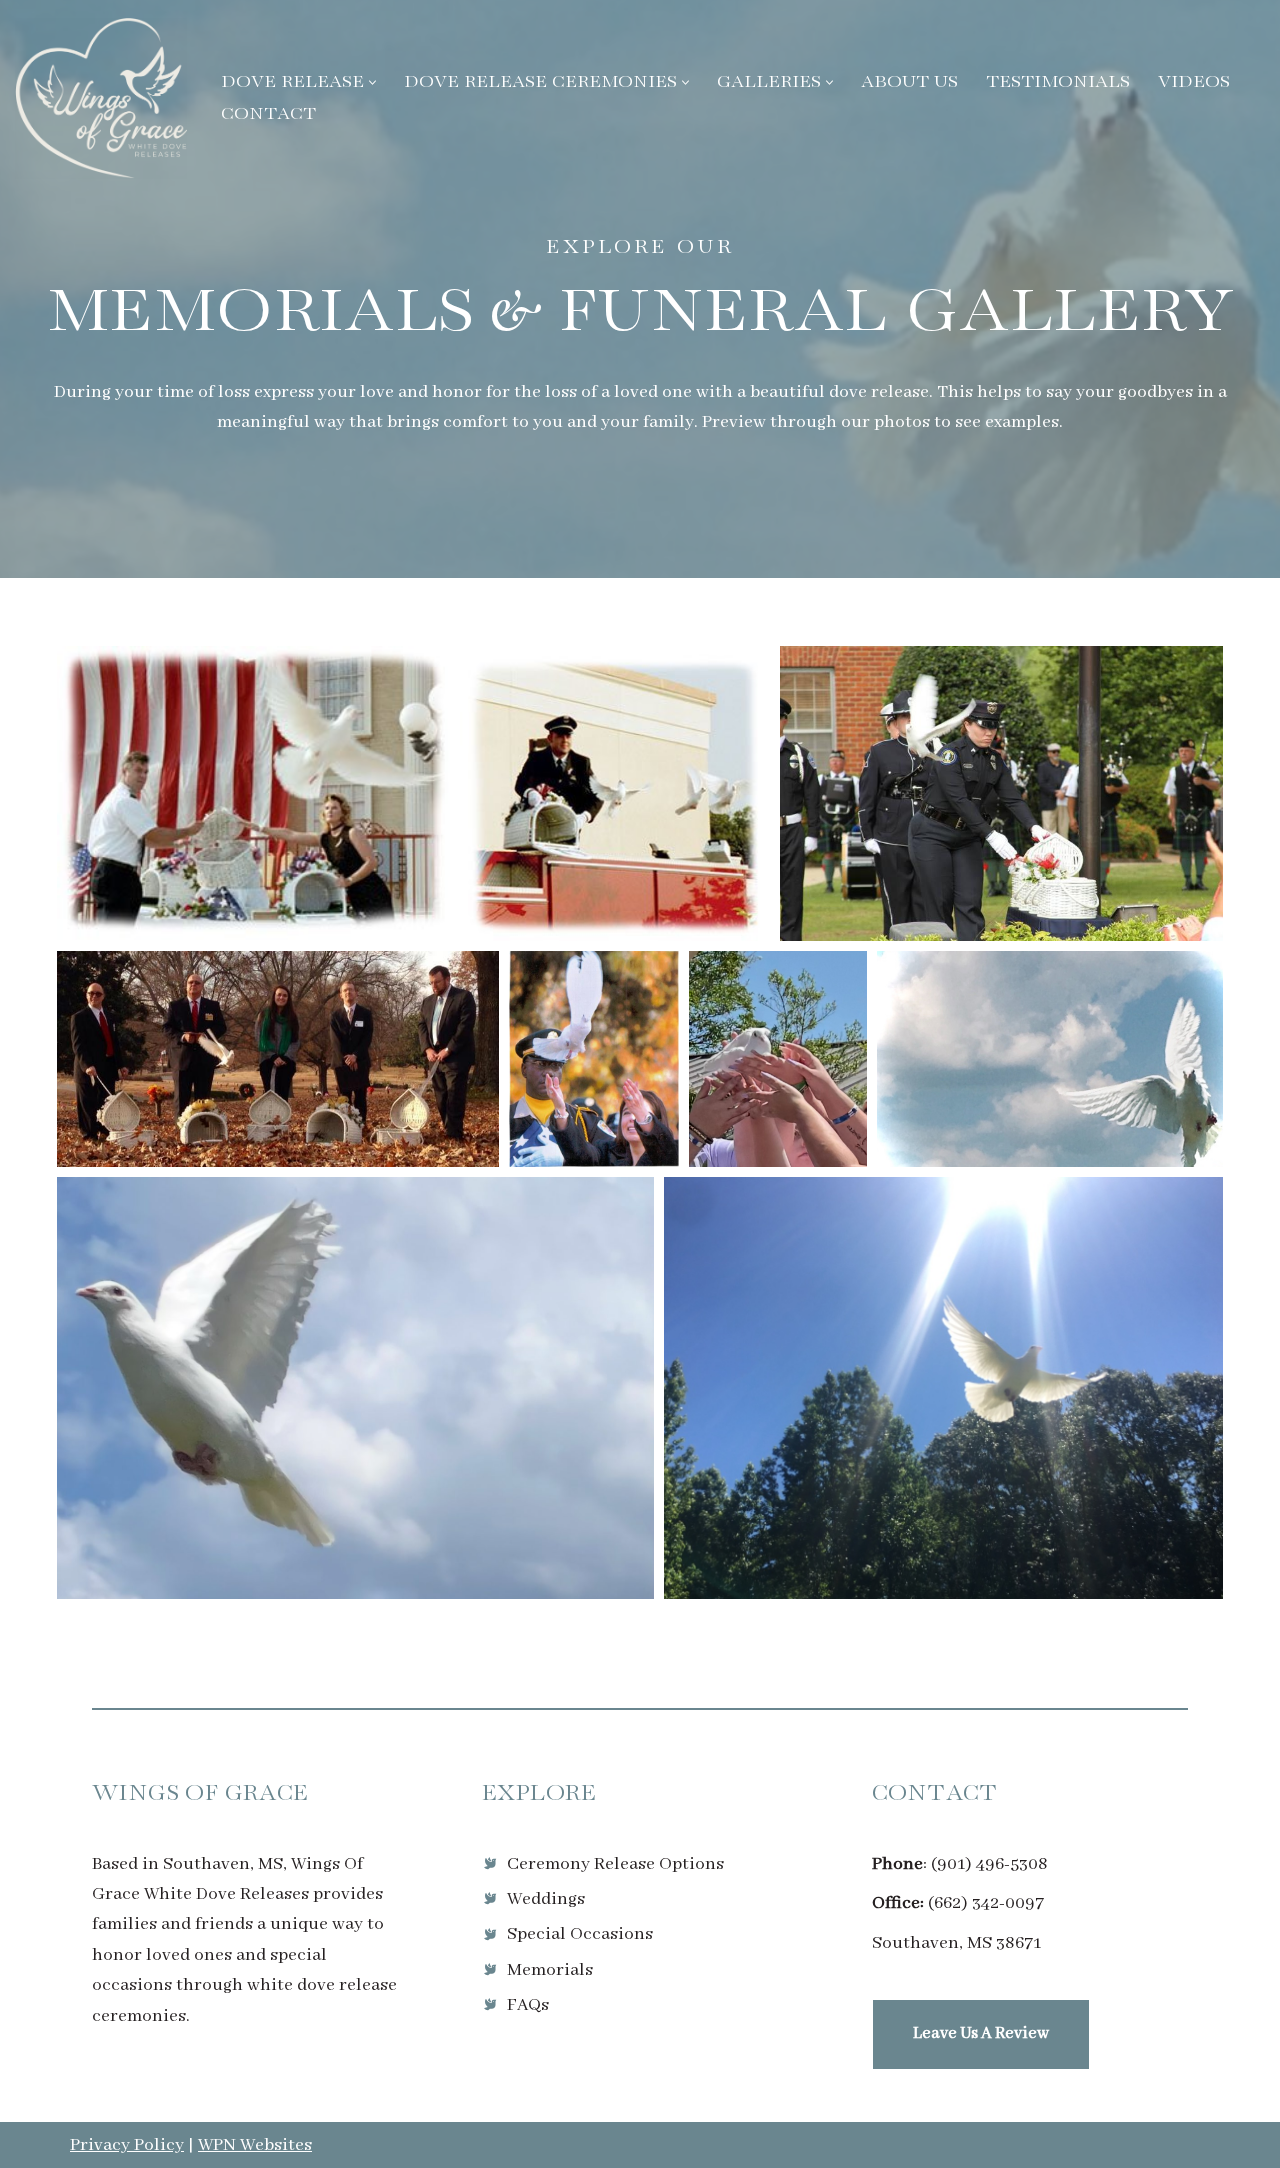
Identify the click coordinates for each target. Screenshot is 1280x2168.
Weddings (546, 1899)
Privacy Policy (127, 2145)
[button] (372, 82)
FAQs (528, 2005)
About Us (909, 82)
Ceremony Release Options (615, 1864)
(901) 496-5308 (989, 1864)
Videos (1194, 82)
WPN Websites (255, 2145)
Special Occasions (580, 1934)
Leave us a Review (981, 2033)
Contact (268, 114)
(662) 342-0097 (986, 1903)
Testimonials (1058, 82)
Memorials (550, 1970)
